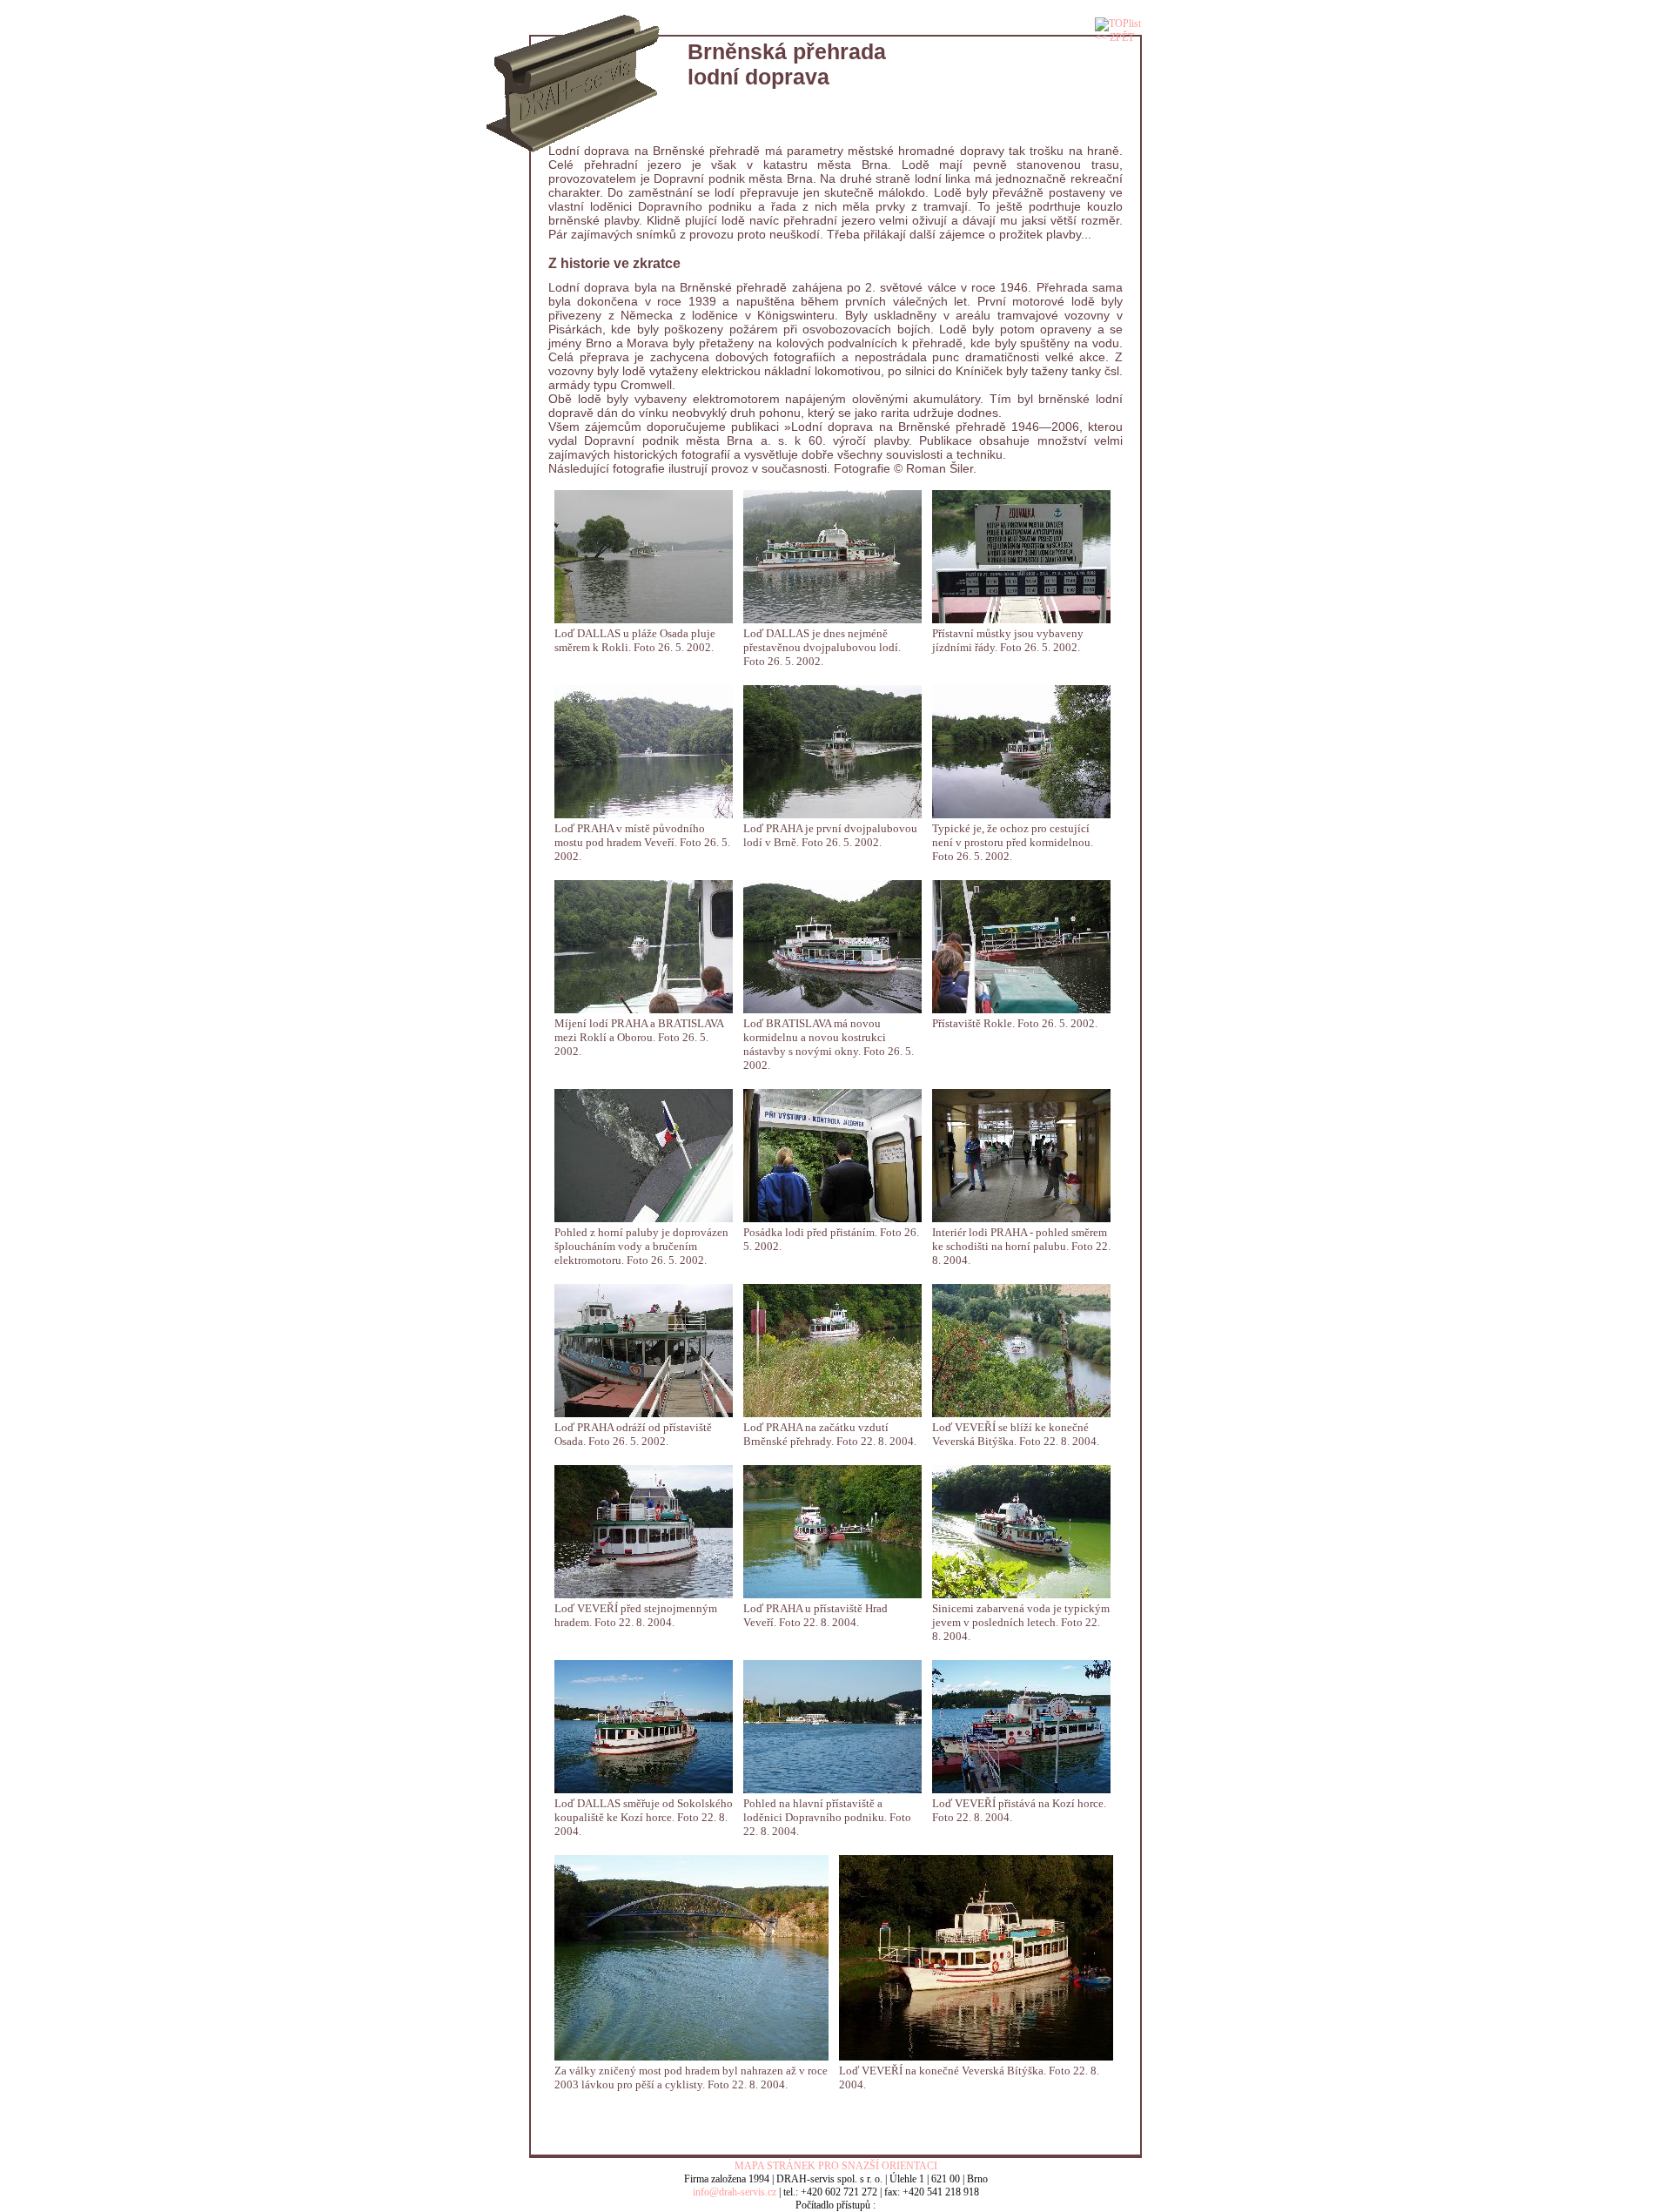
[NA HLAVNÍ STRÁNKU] (573, 32)
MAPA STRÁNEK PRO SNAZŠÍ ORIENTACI (836, 2166)
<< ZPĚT (1114, 37)
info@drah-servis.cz (735, 2192)
